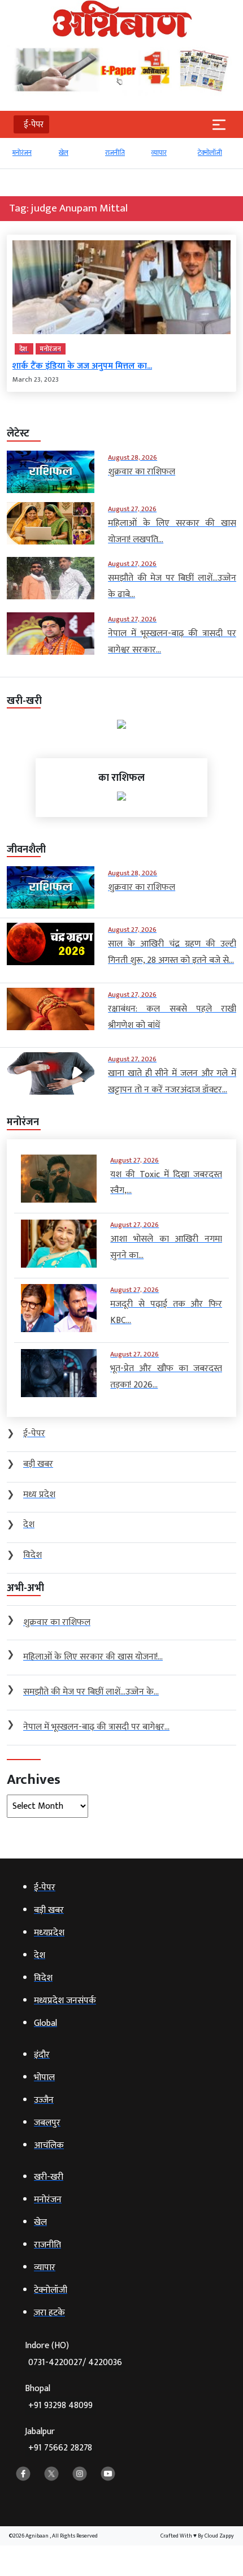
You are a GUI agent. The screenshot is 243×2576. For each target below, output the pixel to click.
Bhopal (59, 2397)
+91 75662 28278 (60, 2448)
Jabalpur (58, 2440)
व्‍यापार (114, 153)
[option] (31, 158)
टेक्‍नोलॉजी (165, 153)
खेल (18, 153)
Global (208, 153)
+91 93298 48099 (60, 2406)
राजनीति (70, 153)
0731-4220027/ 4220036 (75, 2363)
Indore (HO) (73, 2354)
